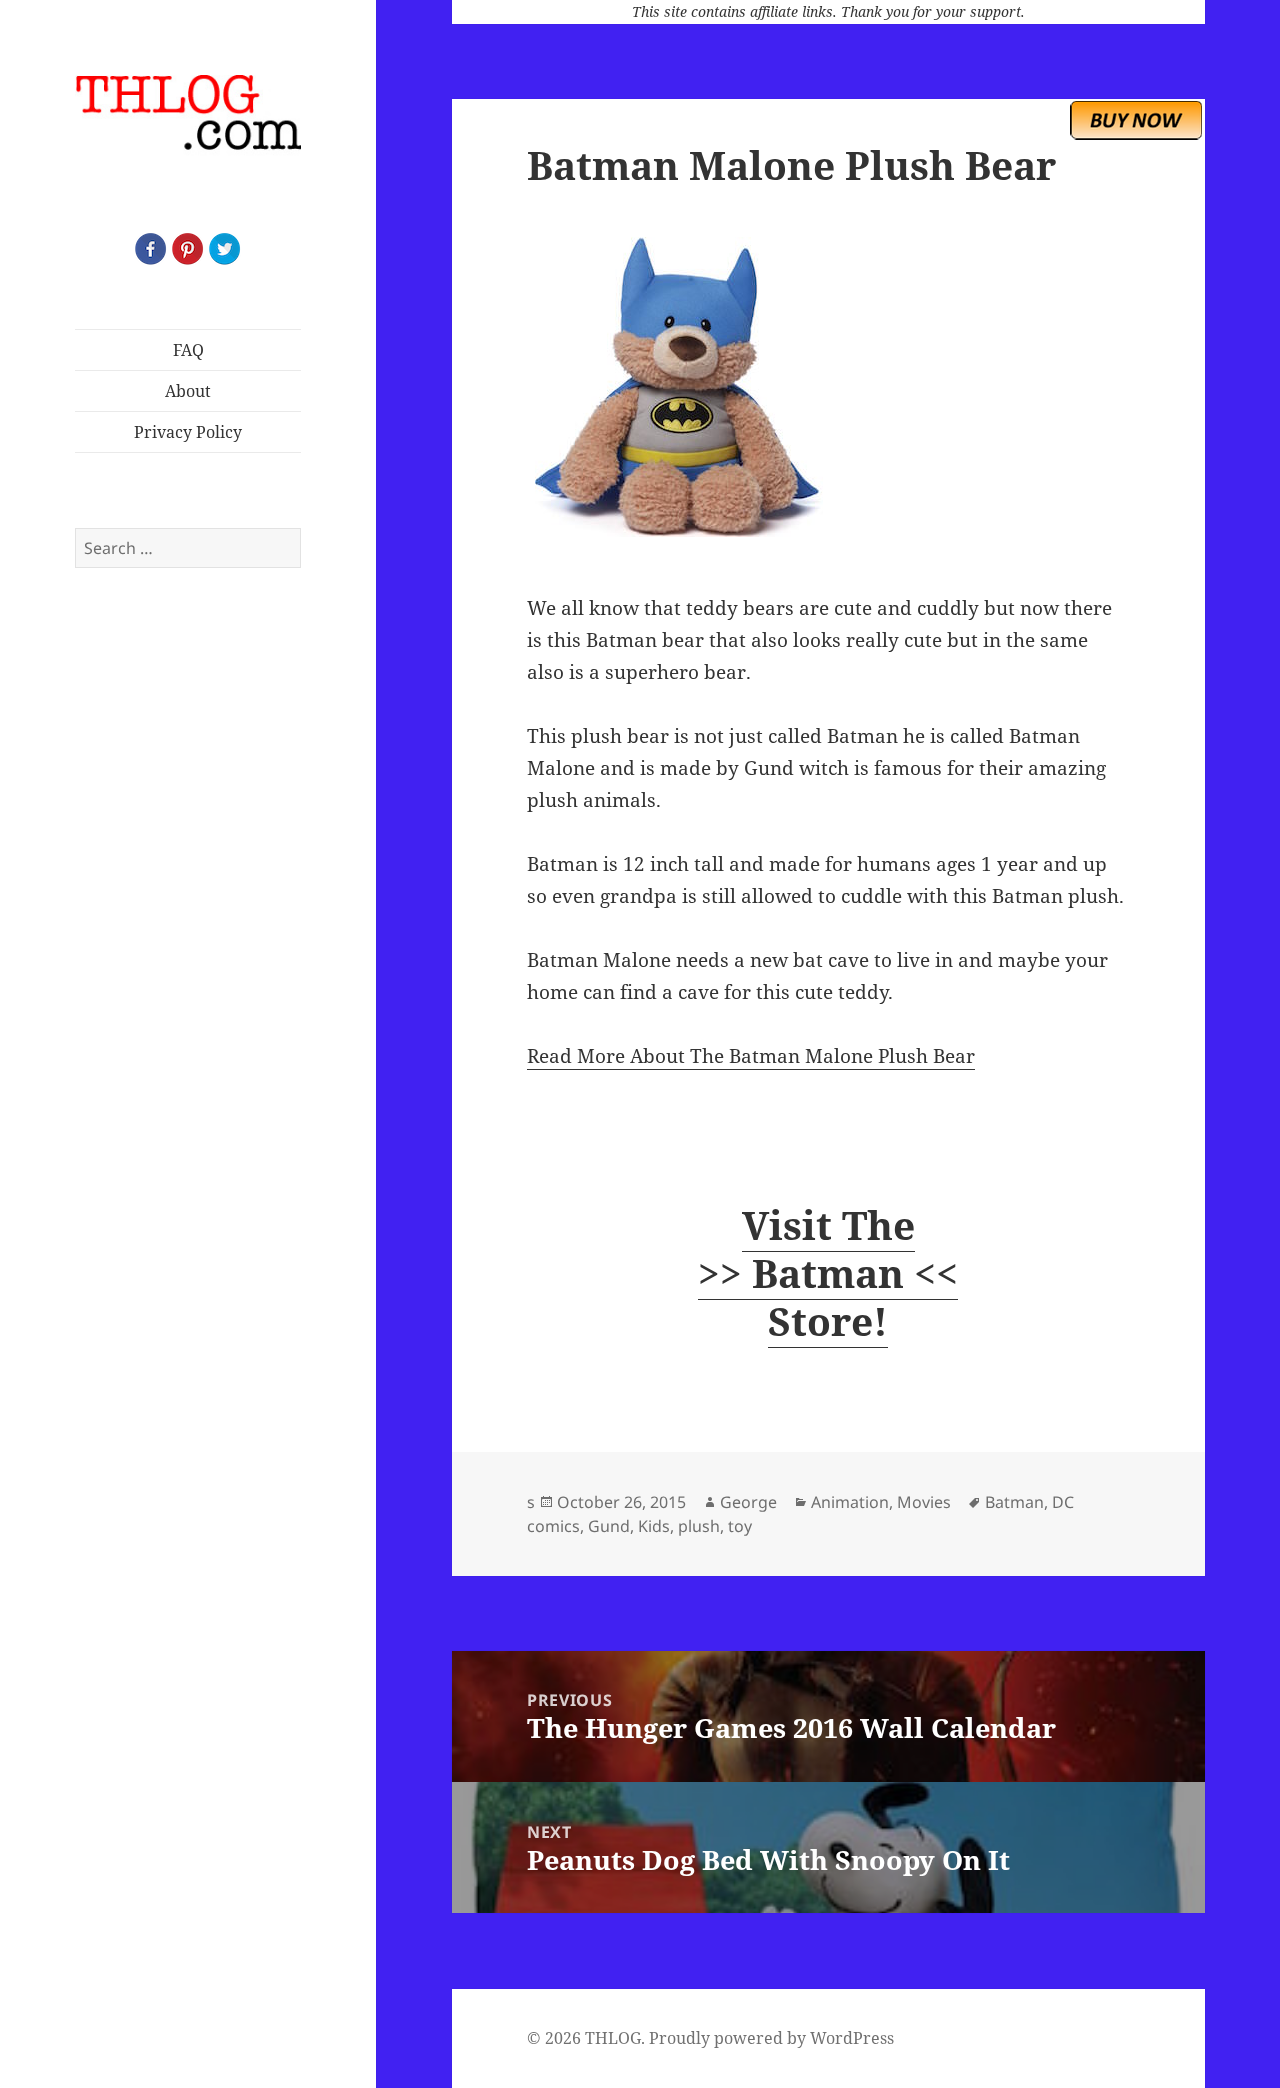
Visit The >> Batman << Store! (828, 1272)
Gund (609, 1526)
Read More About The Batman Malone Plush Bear (751, 1056)
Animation (850, 1502)
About (188, 391)
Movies (924, 1502)
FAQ (188, 350)
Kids (654, 1526)
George (748, 1502)
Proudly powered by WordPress (771, 2038)
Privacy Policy (188, 432)
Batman (1014, 1502)
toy (740, 1526)
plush (699, 1526)
